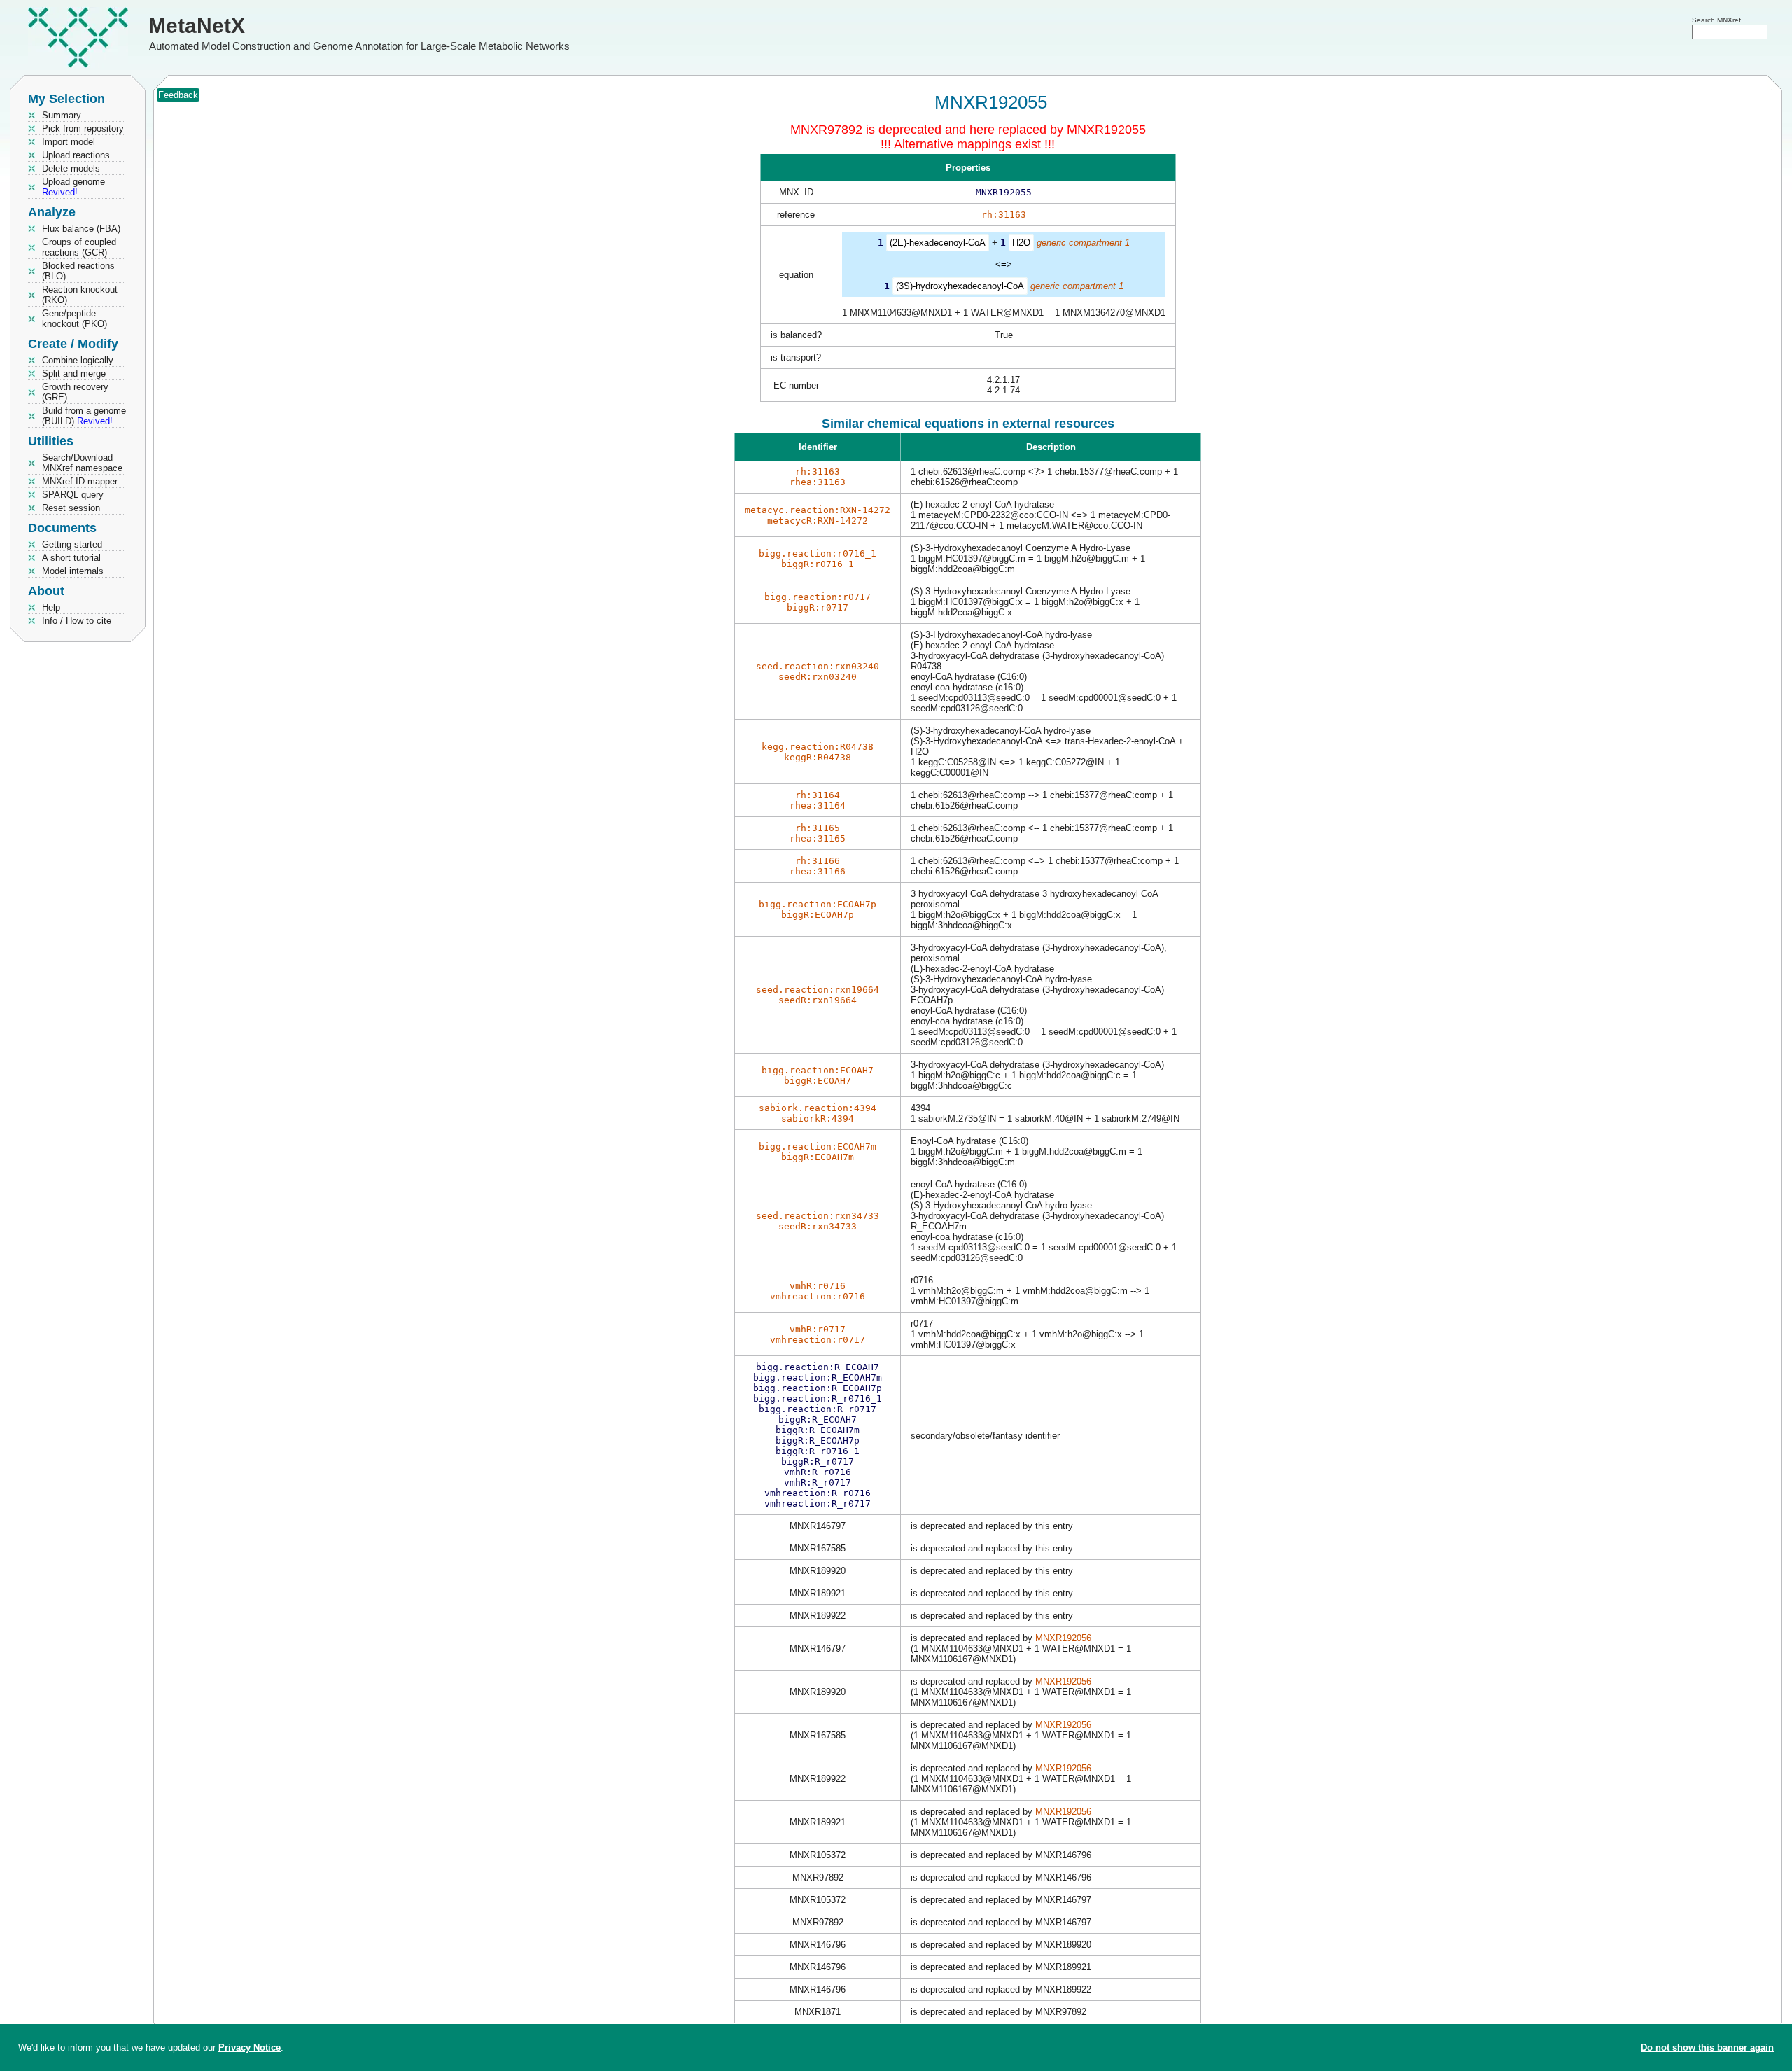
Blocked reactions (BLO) (78, 271)
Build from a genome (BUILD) (84, 416)
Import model (69, 142)
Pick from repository (83, 128)
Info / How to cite (77, 621)
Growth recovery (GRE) (75, 392)
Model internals (73, 571)
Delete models (71, 168)
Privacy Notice (250, 2048)
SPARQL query (73, 495)
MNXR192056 (1063, 1638)
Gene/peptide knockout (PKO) (75, 319)
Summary (62, 115)
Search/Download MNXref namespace (82, 463)
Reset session (71, 508)
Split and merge (74, 374)
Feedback (178, 95)
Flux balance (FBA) (81, 229)
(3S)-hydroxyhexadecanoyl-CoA (960, 286)
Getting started (72, 544)
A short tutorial (71, 558)
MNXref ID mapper (80, 481)
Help (51, 607)
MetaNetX (197, 26)
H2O (1021, 243)
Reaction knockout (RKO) (80, 295)
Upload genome (73, 187)
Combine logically (78, 360)
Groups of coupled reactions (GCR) (79, 247)
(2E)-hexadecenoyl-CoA (938, 243)
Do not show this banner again (1707, 2048)
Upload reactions (76, 155)
